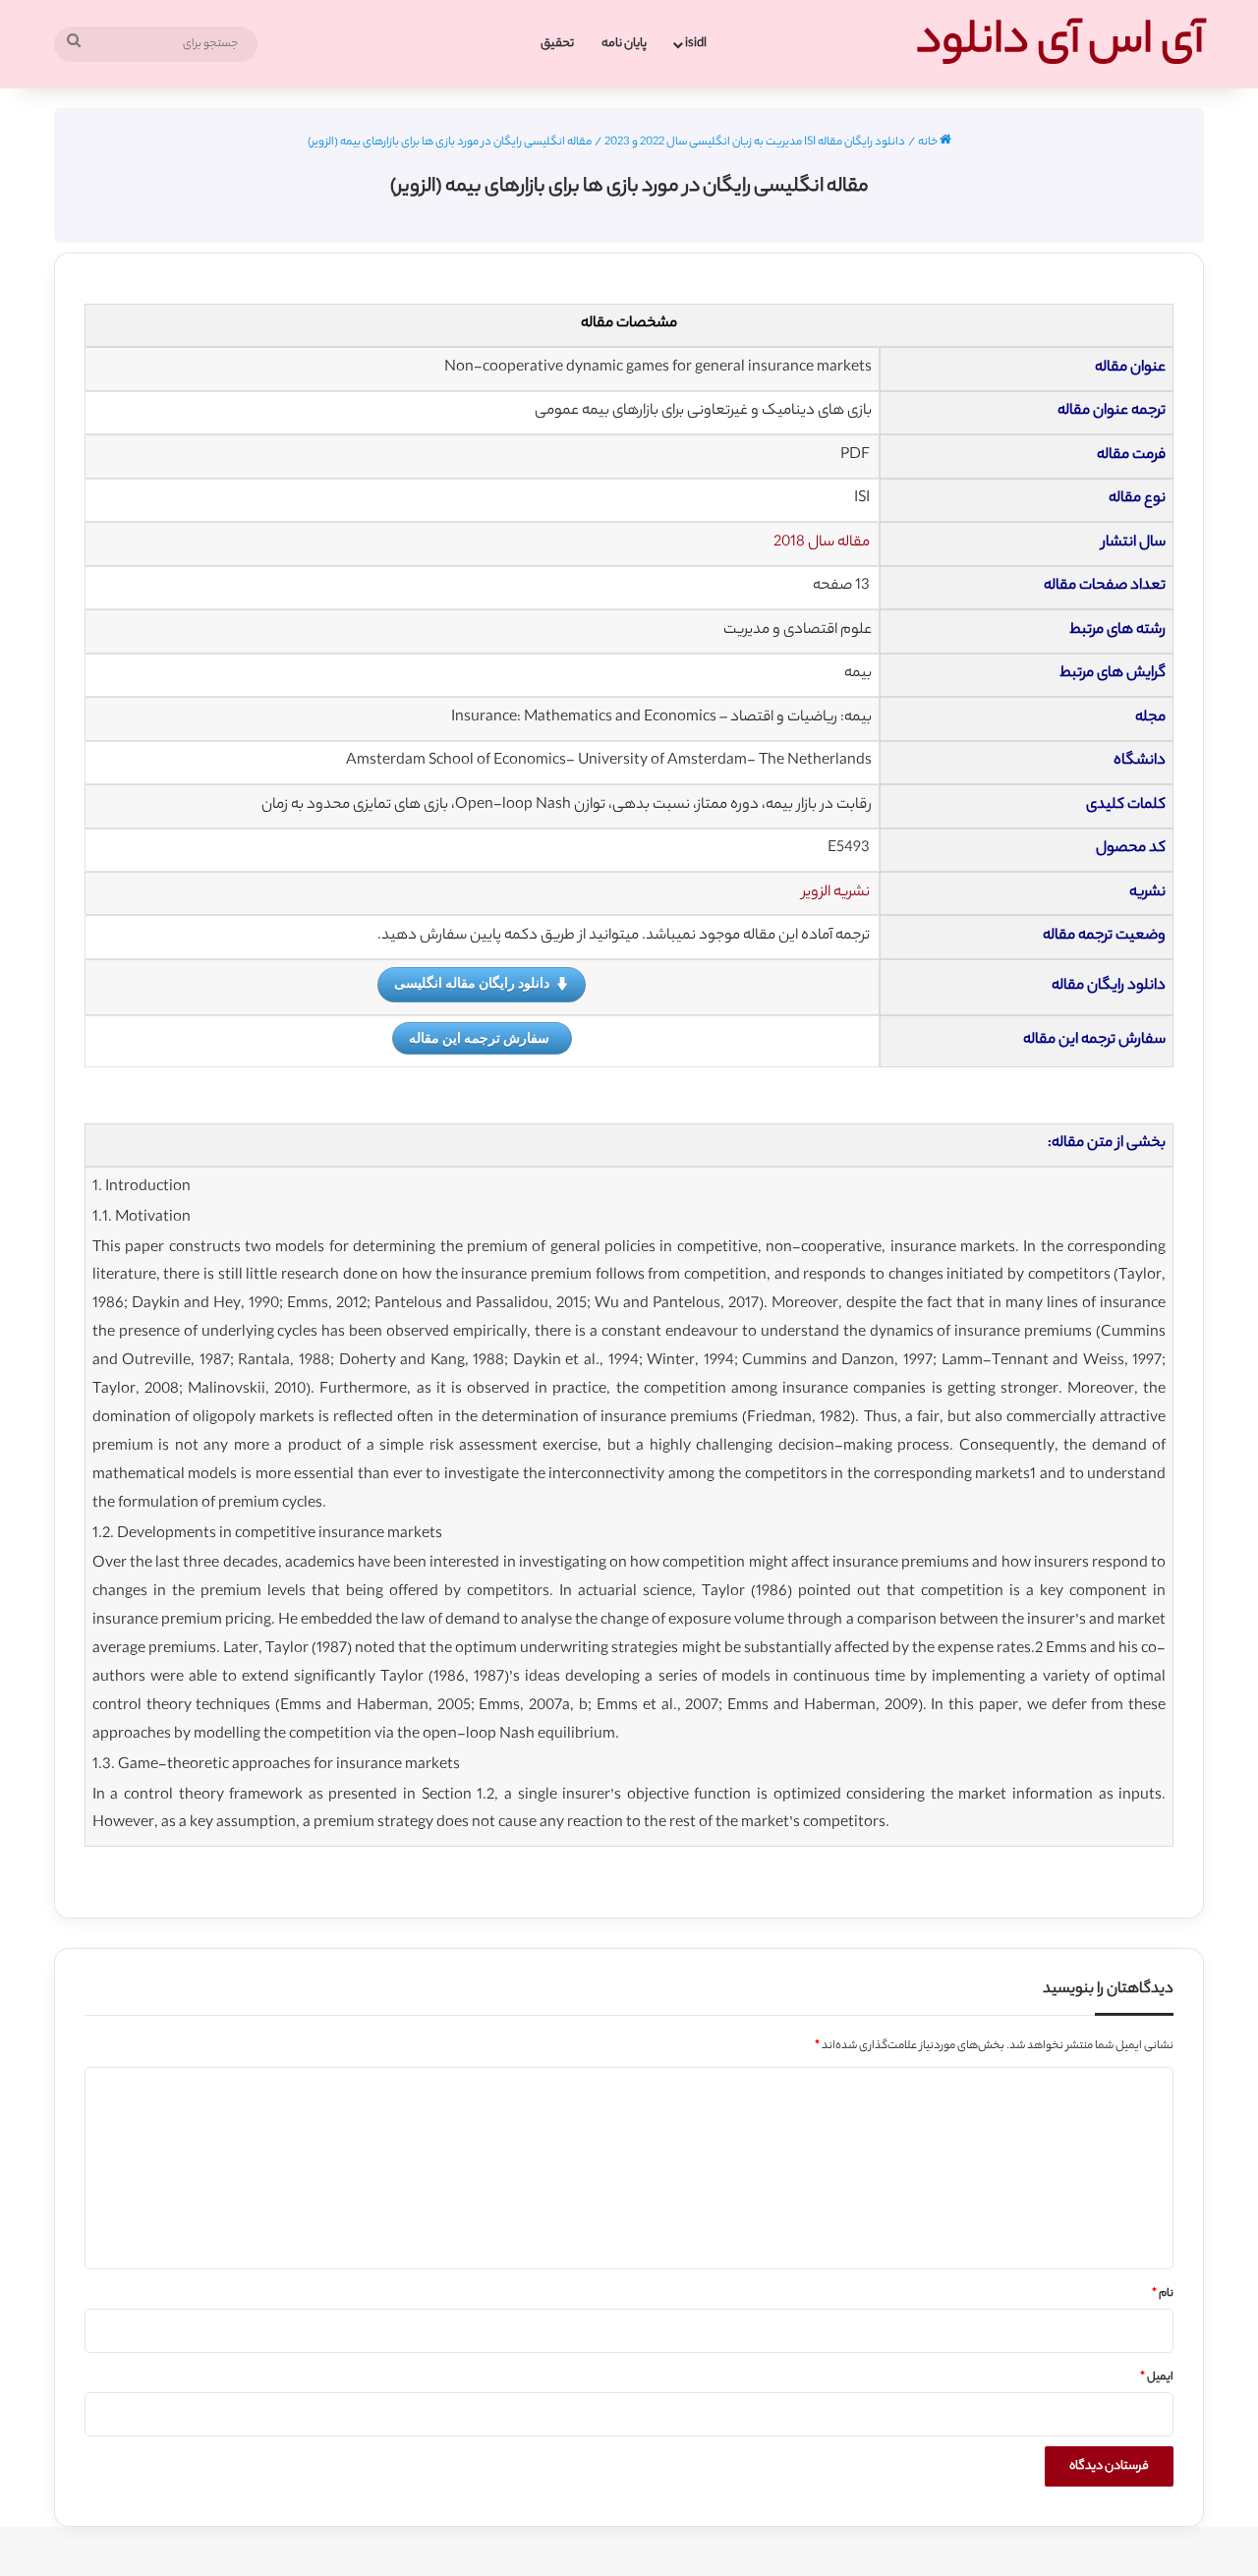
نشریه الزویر (836, 893)
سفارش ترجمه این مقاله (479, 1037)
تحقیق (557, 44)
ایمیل (1157, 2377)
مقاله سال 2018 (822, 543)
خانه (929, 143)
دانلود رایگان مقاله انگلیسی (472, 982)
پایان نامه (624, 44)
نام (1163, 2294)
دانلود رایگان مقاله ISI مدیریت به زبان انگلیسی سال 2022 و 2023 (755, 143)
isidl (696, 44)
